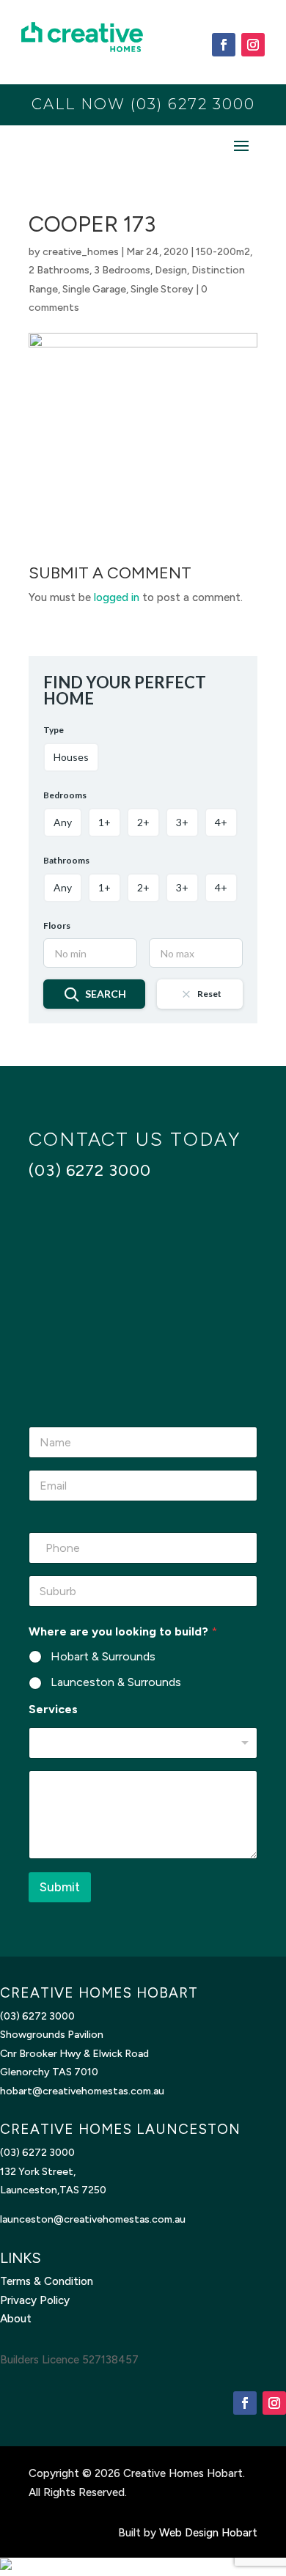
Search (106, 994)
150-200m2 (223, 252)
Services (53, 1709)
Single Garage (94, 289)
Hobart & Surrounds (103, 1656)
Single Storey (162, 289)
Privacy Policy (35, 2300)
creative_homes (81, 252)
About (16, 2319)
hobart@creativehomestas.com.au (82, 2091)
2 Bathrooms (59, 270)
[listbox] (143, 1743)
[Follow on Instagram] (253, 45)
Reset (209, 994)
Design (171, 270)
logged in (117, 597)
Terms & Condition (47, 2281)
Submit (60, 1887)
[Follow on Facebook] (224, 45)
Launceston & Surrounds (116, 1682)
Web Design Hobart (208, 2533)
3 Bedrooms (122, 270)
